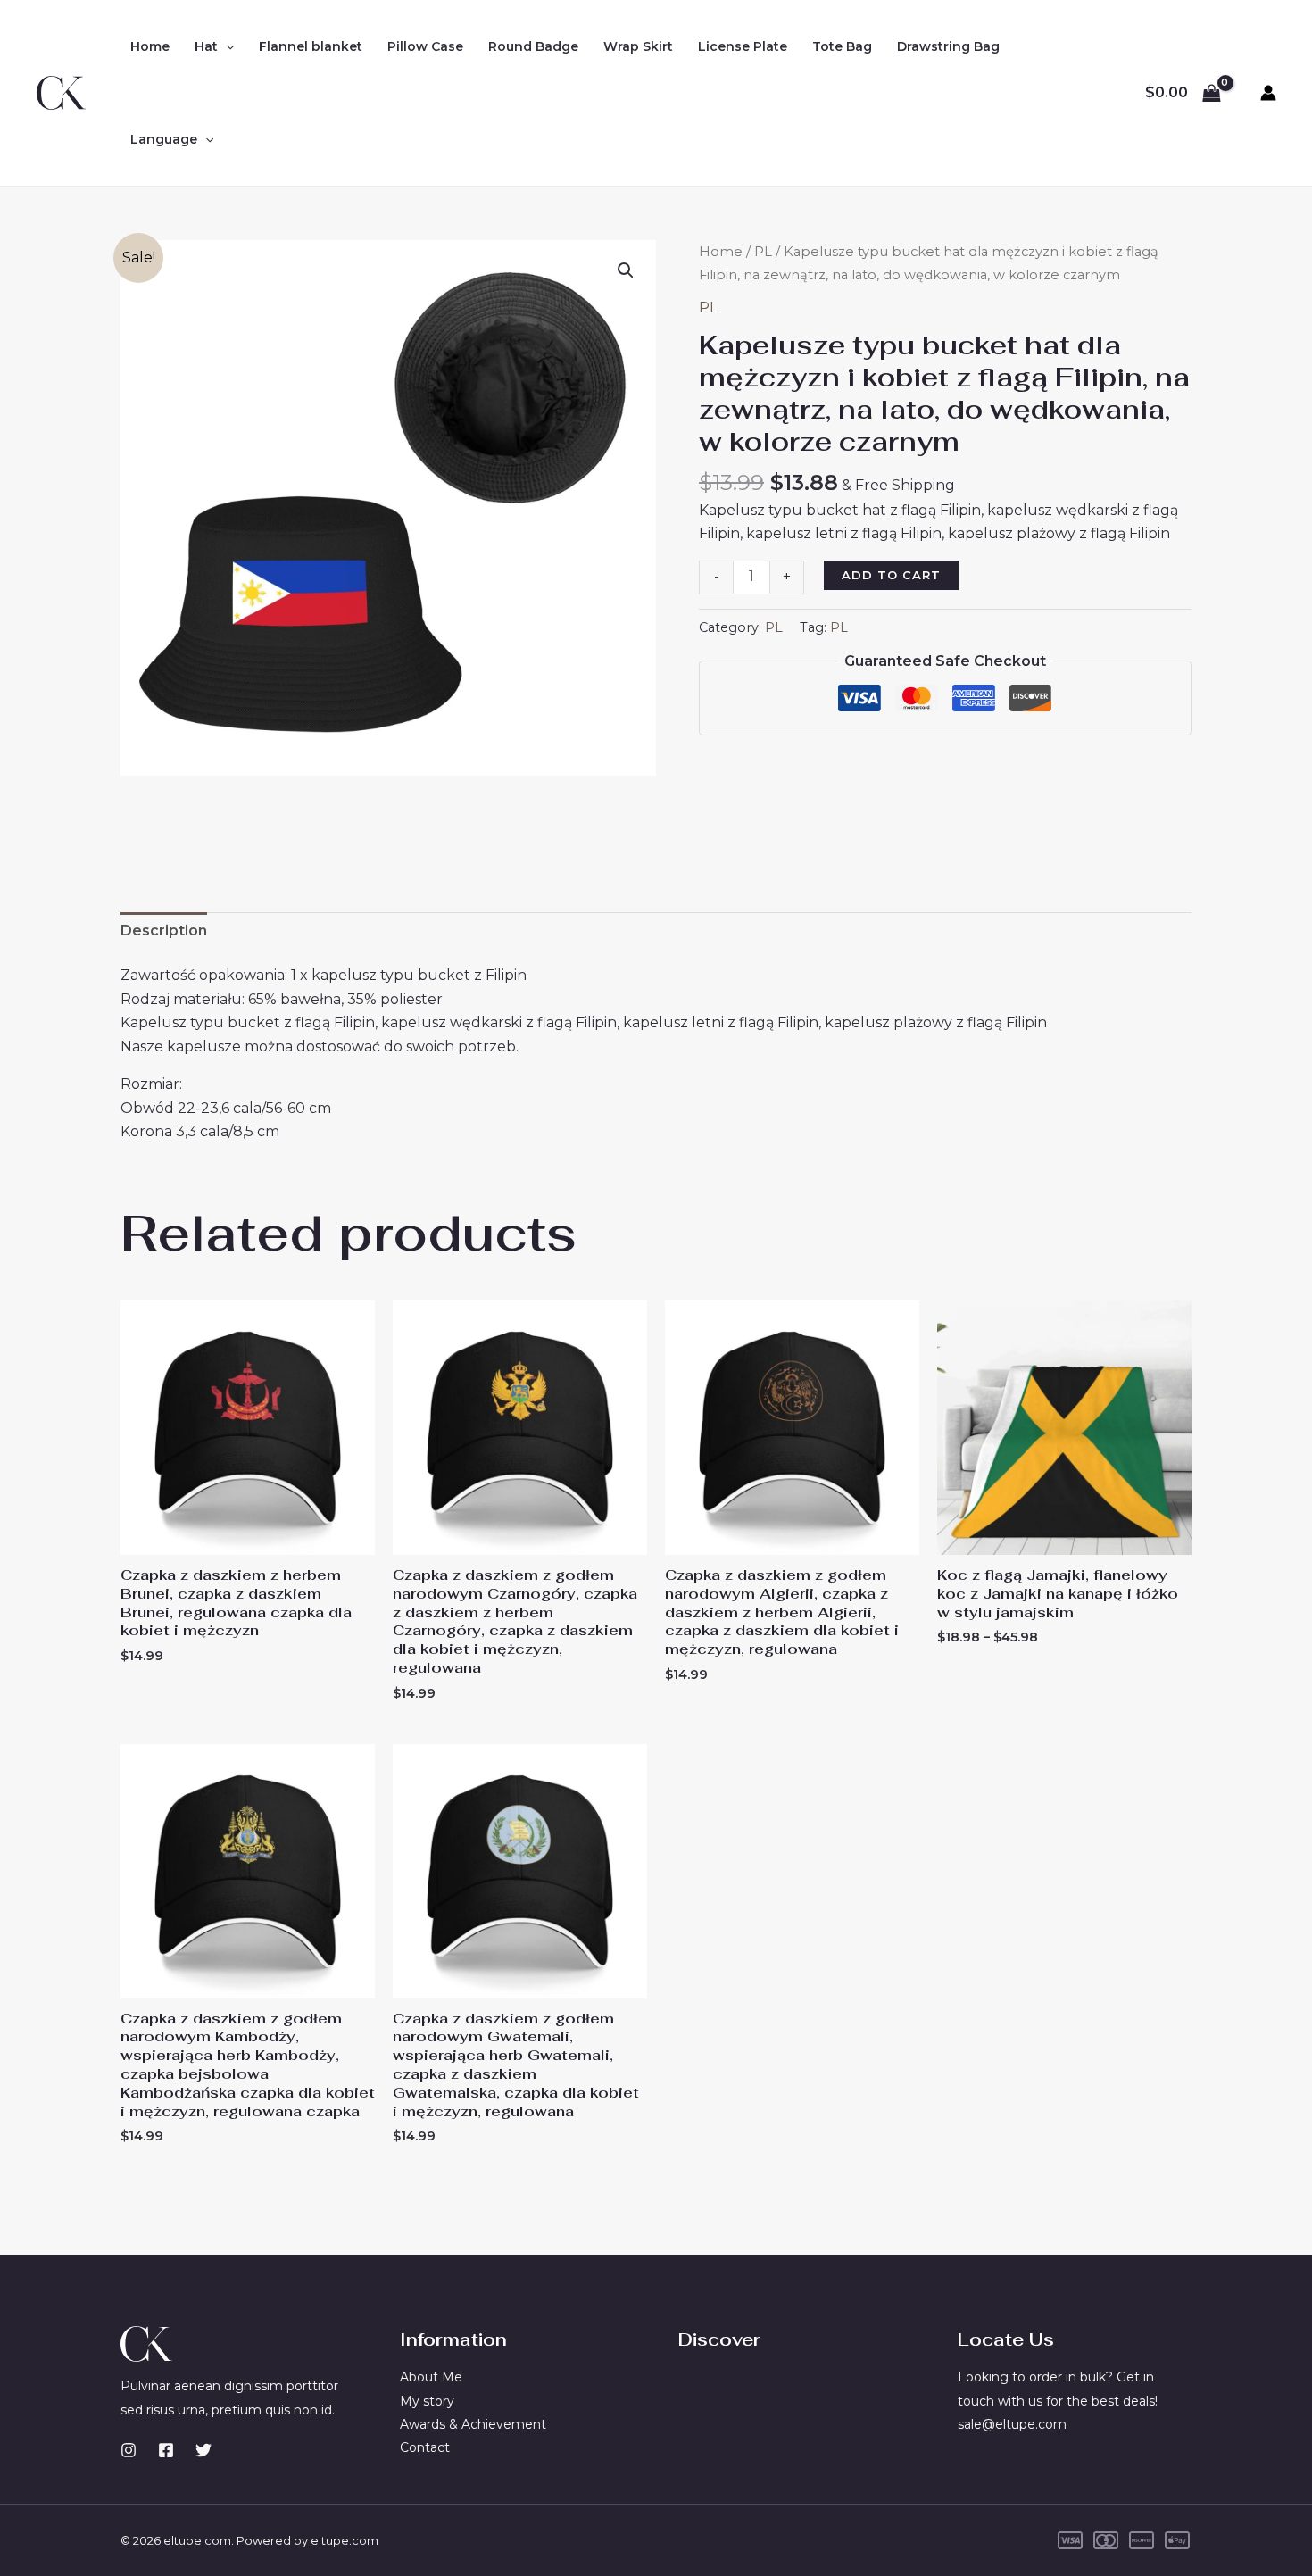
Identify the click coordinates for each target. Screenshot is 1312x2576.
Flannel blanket (311, 46)
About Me (431, 2377)
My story (427, 2401)
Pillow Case (425, 46)
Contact (425, 2447)
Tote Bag (842, 46)
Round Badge (533, 46)
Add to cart (891, 575)
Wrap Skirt (638, 46)
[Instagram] (129, 2450)
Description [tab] (164, 931)
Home (150, 46)
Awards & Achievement (473, 2424)
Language (164, 139)
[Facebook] (166, 2450)
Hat (206, 46)
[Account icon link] (1268, 93)
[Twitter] (203, 2450)
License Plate (743, 46)
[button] (226, 46)
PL (763, 252)
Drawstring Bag (948, 46)
